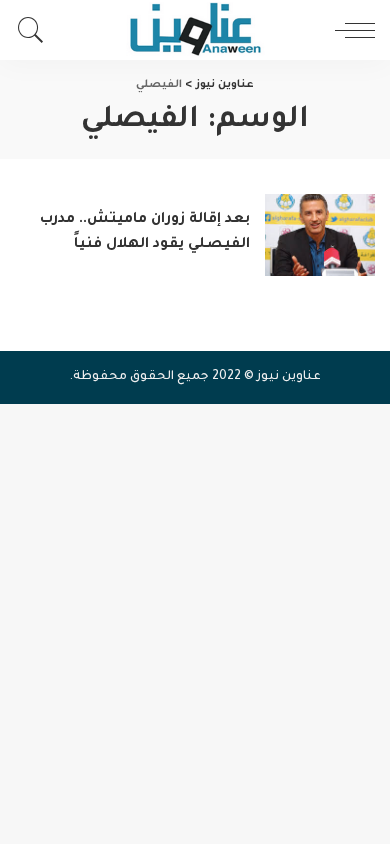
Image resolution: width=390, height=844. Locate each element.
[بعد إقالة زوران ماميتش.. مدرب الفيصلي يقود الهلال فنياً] (320, 235)
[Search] (36, 30)
